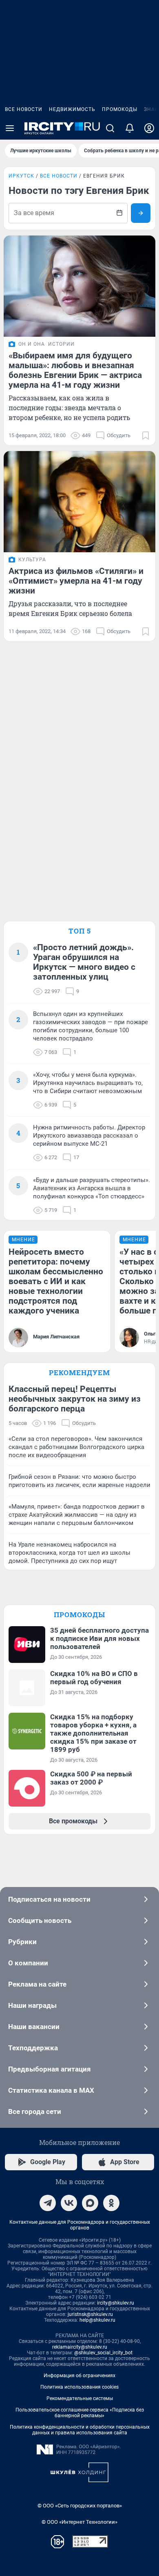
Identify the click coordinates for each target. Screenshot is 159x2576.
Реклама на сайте (37, 1984)
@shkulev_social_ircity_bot (103, 2353)
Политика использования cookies (79, 2387)
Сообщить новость (40, 1920)
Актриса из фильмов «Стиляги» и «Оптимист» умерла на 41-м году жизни (76, 581)
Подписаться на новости (49, 1899)
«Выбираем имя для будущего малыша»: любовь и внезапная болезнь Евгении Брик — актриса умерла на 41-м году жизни (75, 370)
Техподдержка (33, 2048)
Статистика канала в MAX (51, 2090)
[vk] (69, 2203)
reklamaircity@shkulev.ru (80, 2347)
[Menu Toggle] (10, 128)
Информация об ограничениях (79, 2376)
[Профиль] (149, 128)
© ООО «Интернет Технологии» (79, 2522)
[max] (90, 2203)
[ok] (111, 2203)
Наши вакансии (34, 2027)
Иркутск (21, 176)
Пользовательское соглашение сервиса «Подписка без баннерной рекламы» (80, 2413)
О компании (28, 1963)
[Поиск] (110, 128)
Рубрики (22, 1942)
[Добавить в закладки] (146, 436)
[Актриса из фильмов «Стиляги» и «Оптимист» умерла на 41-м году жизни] (79, 502)
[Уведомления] (130, 128)
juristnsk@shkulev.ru (90, 2314)
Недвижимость (72, 109)
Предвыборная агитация (50, 2069)
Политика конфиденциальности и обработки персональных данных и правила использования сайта (80, 2430)
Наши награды (32, 2005)
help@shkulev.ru (97, 2320)
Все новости (24, 109)
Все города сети (35, 2111)
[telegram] (48, 2203)
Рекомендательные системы (80, 2398)
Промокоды (120, 109)
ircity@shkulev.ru (116, 2303)
